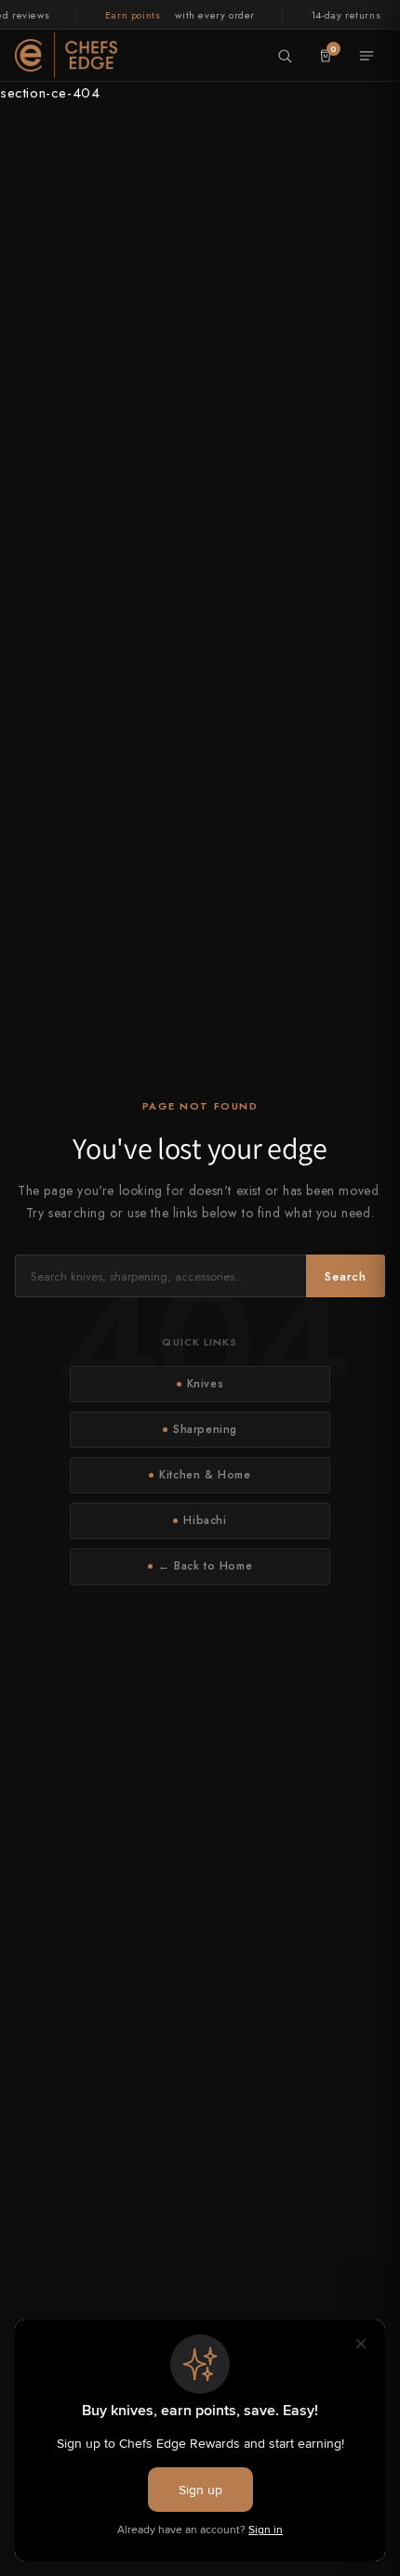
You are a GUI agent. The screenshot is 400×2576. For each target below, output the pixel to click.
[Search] (285, 56)
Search (346, 1276)
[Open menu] (367, 56)
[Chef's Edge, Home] (66, 55)
